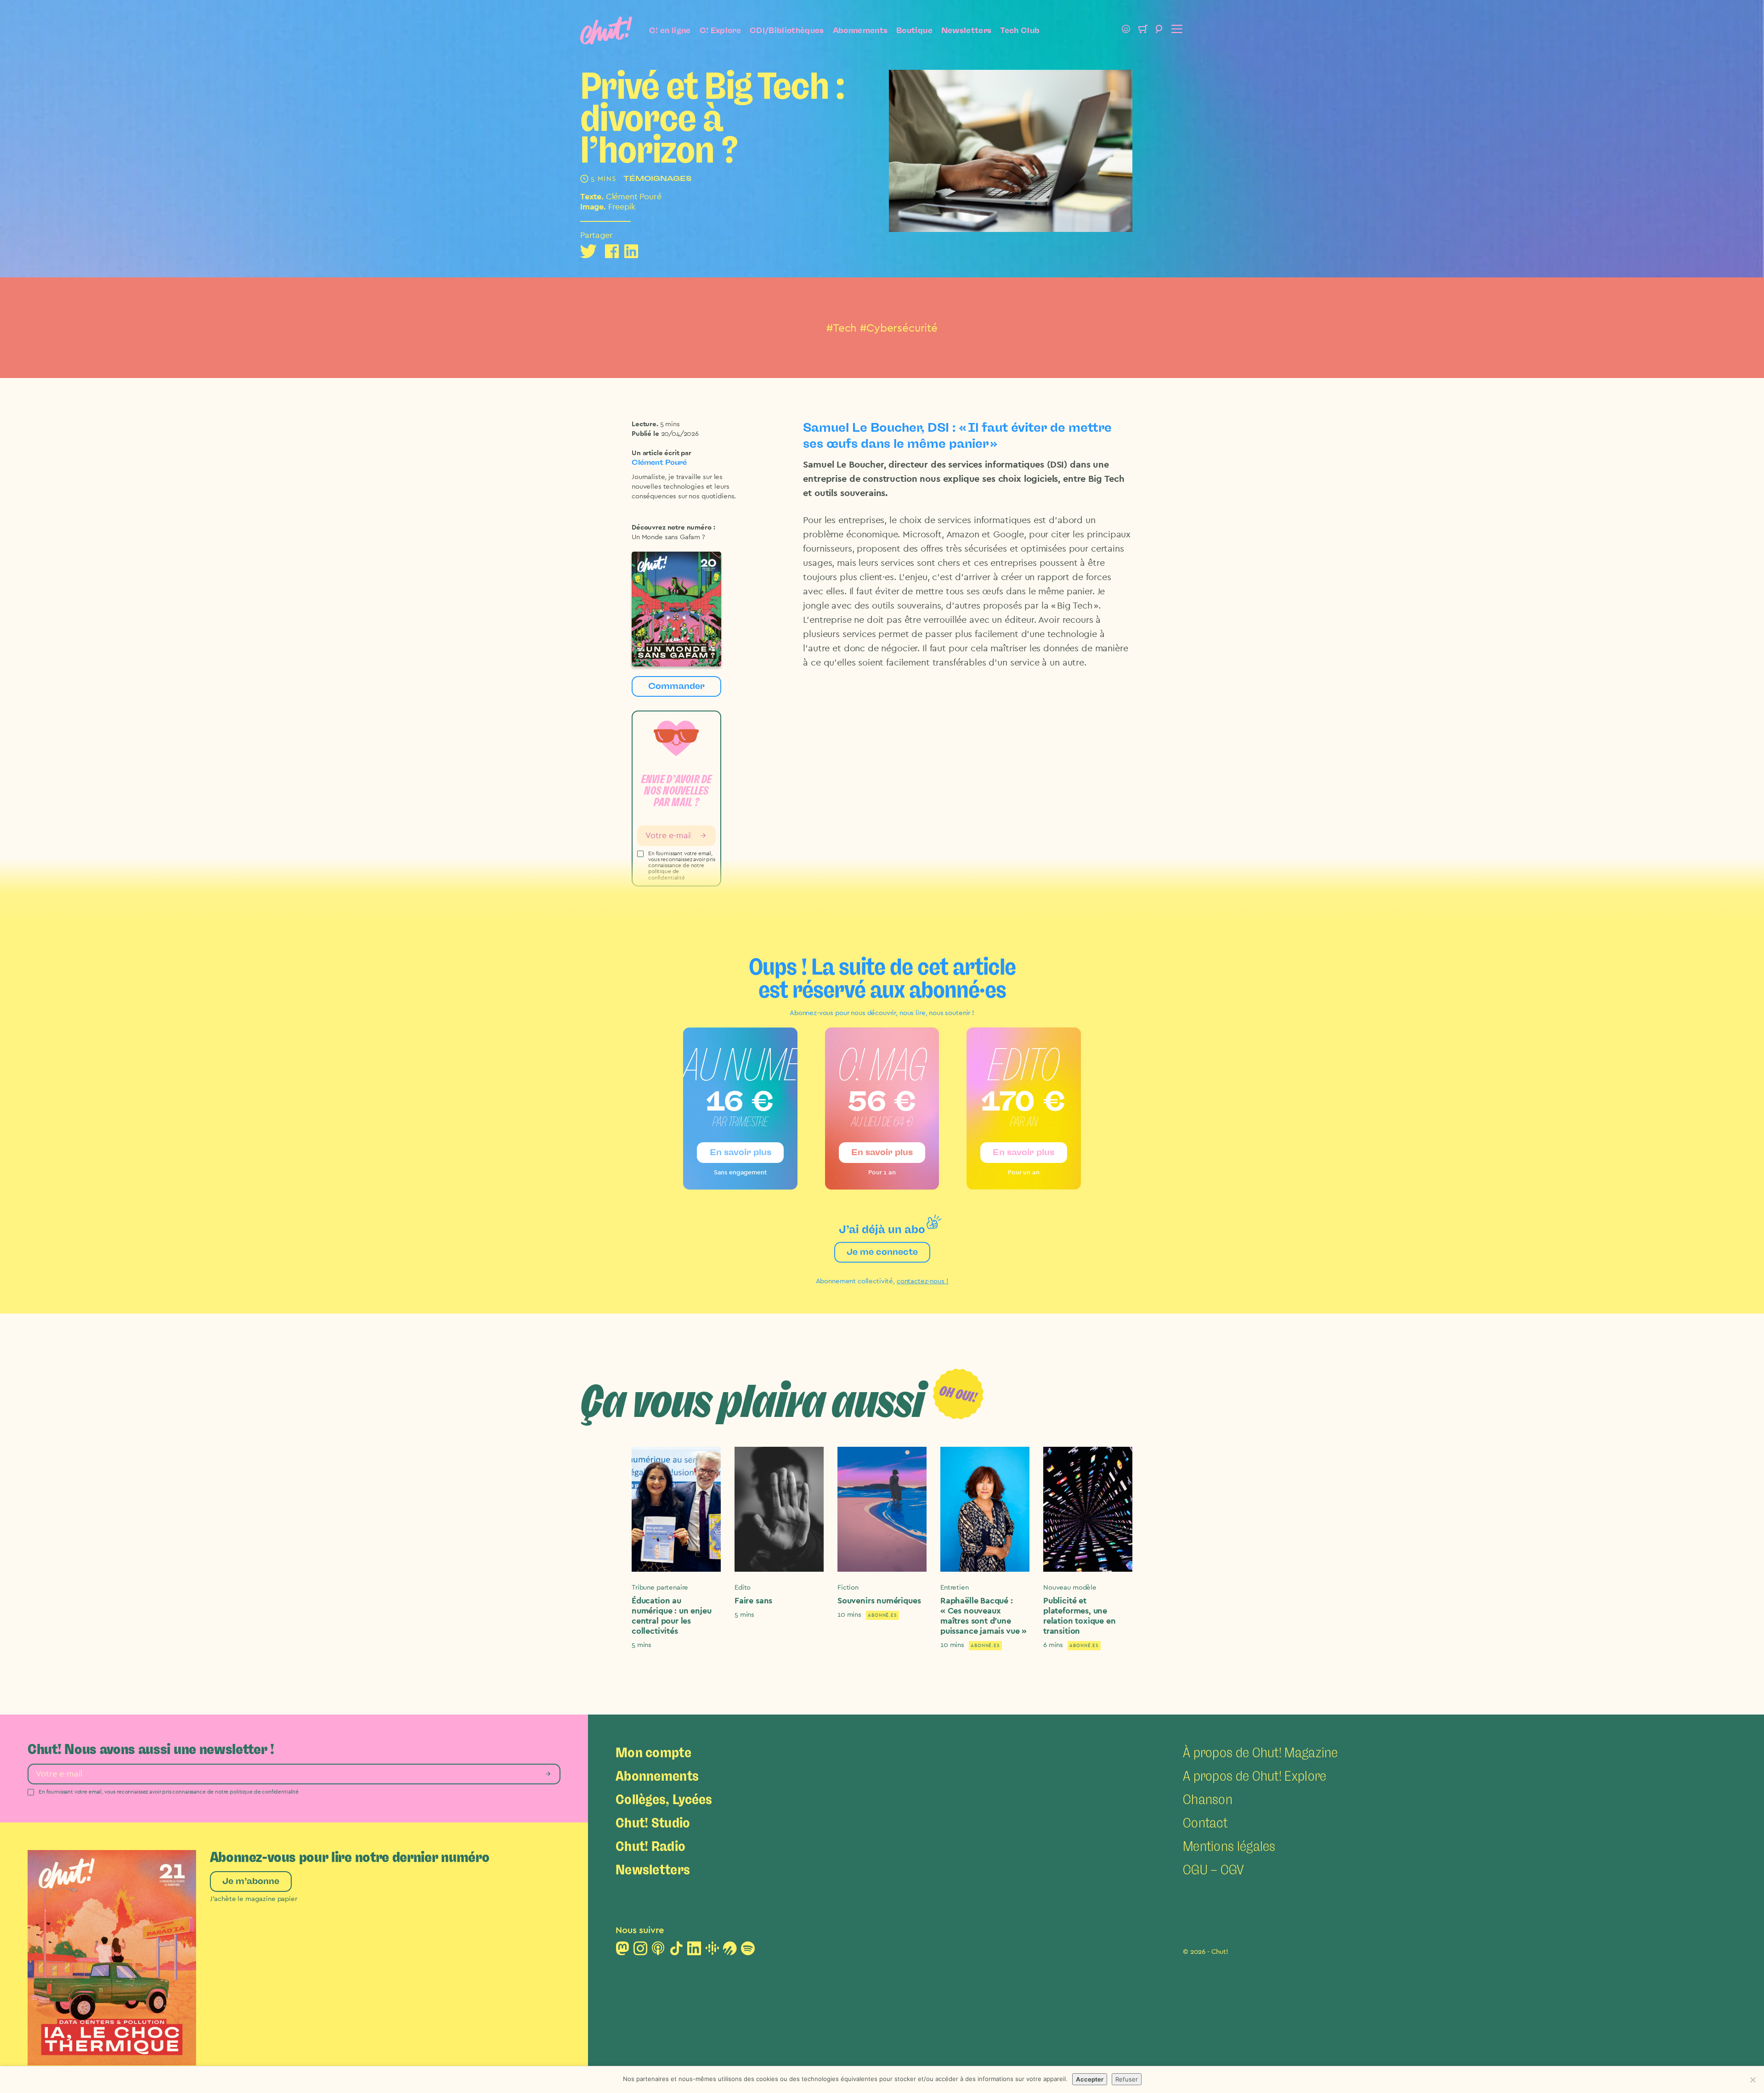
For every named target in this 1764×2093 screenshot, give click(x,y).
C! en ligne (670, 30)
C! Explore (720, 30)
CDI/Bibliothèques (787, 30)
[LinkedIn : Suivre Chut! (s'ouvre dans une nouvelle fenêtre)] (694, 1951)
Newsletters (967, 30)
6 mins (1053, 1645)
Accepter (1090, 2079)
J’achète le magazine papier (254, 1899)
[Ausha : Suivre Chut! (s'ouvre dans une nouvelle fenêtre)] (730, 1951)
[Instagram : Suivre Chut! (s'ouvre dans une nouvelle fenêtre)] (640, 1951)
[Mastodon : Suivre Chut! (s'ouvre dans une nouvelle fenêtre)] (622, 1951)
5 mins (670, 424)
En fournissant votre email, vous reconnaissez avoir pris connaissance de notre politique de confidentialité (169, 1792)
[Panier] (1142, 30)
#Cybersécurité (899, 328)
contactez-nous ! (923, 1281)
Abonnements (860, 30)
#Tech (842, 328)
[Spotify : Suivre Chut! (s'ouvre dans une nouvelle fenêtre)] (748, 1951)
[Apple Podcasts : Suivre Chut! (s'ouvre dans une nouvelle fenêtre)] (658, 1951)
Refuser (1127, 2079)
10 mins (849, 1615)
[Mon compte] (1126, 30)
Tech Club (1020, 30)
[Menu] (1176, 30)
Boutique (914, 30)
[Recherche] (1159, 30)
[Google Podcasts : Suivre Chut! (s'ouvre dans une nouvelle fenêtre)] (712, 1951)
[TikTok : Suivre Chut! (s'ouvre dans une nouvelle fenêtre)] (676, 1951)
